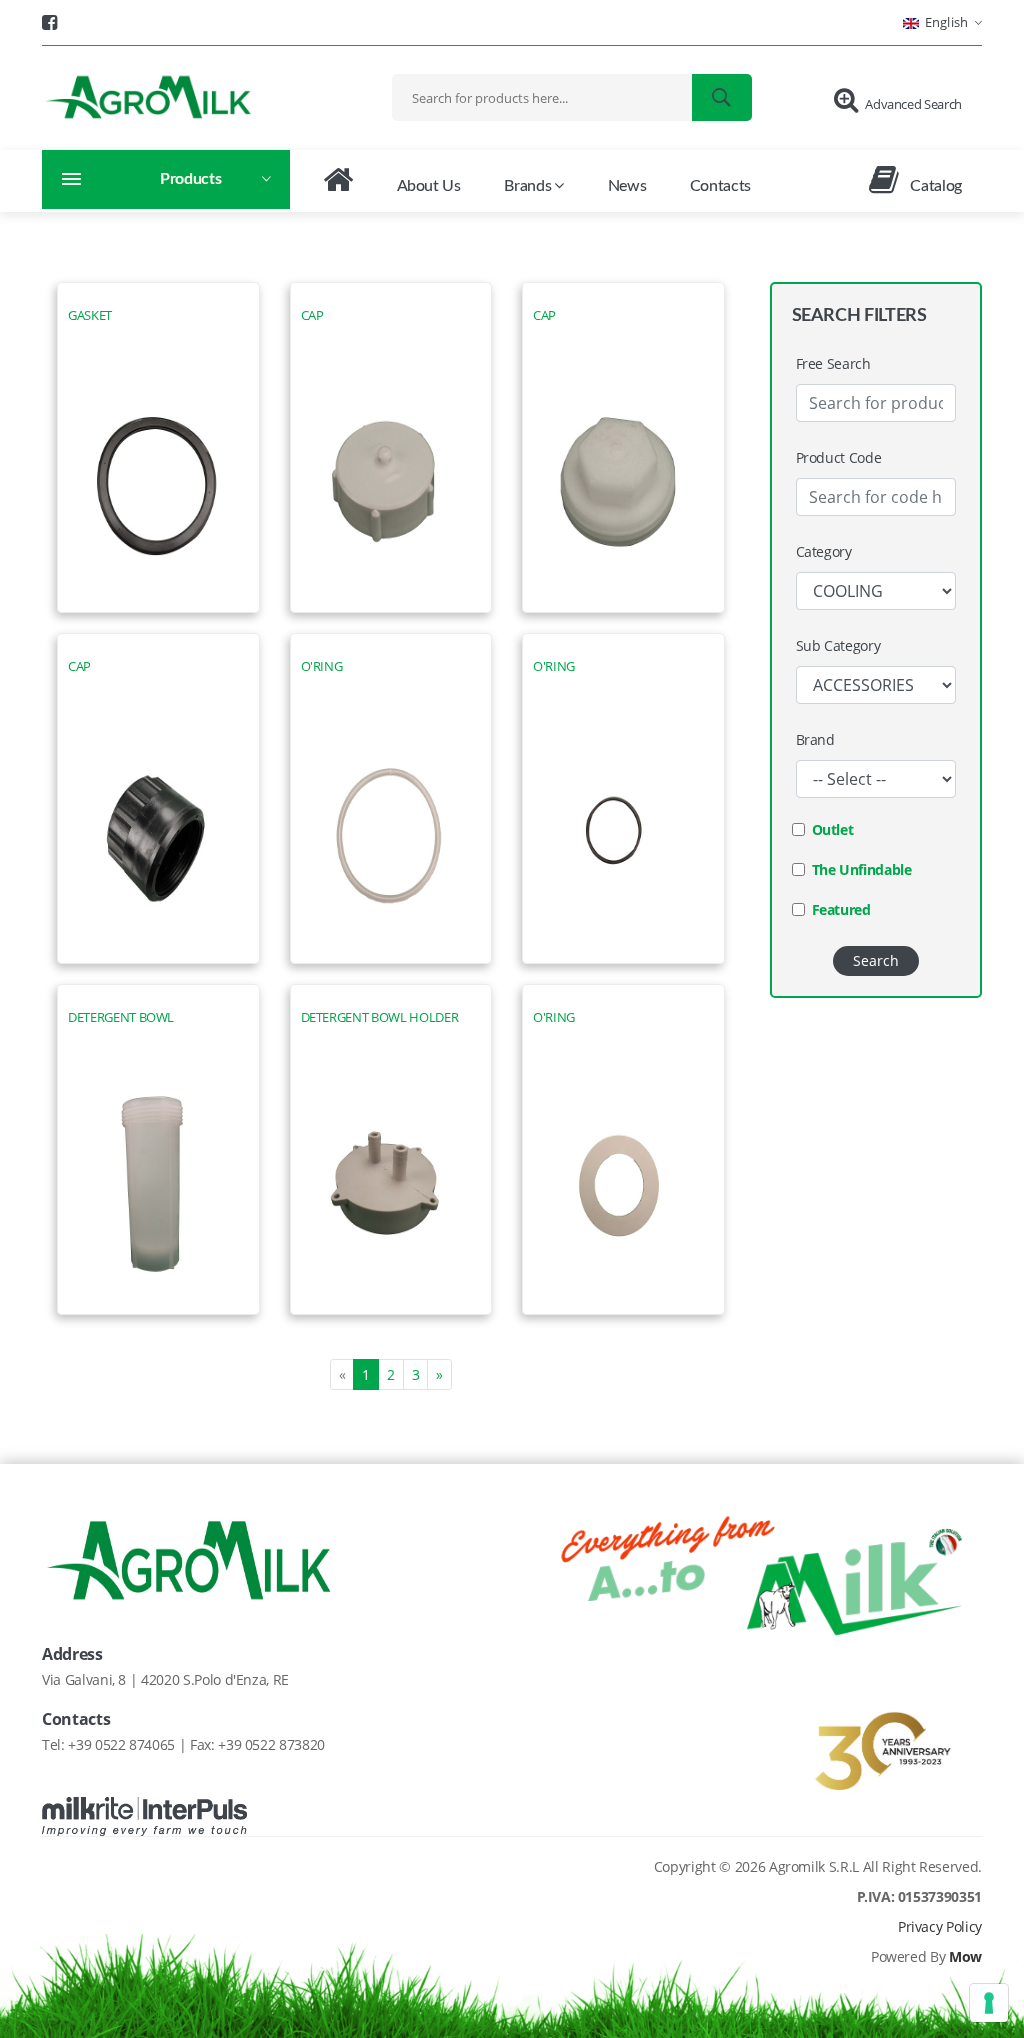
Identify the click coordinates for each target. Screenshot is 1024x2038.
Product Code (839, 457)
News (627, 186)
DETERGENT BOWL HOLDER (380, 1017)
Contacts (720, 186)
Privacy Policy (940, 1926)
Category (824, 551)
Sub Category (838, 645)
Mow (965, 1956)
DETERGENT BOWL (121, 1017)
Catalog (934, 186)
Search (876, 960)
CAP (312, 315)
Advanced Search (913, 104)
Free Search (833, 363)
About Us (429, 186)
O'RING (322, 666)
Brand (815, 739)
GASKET (90, 315)
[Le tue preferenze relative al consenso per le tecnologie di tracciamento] (989, 2003)
